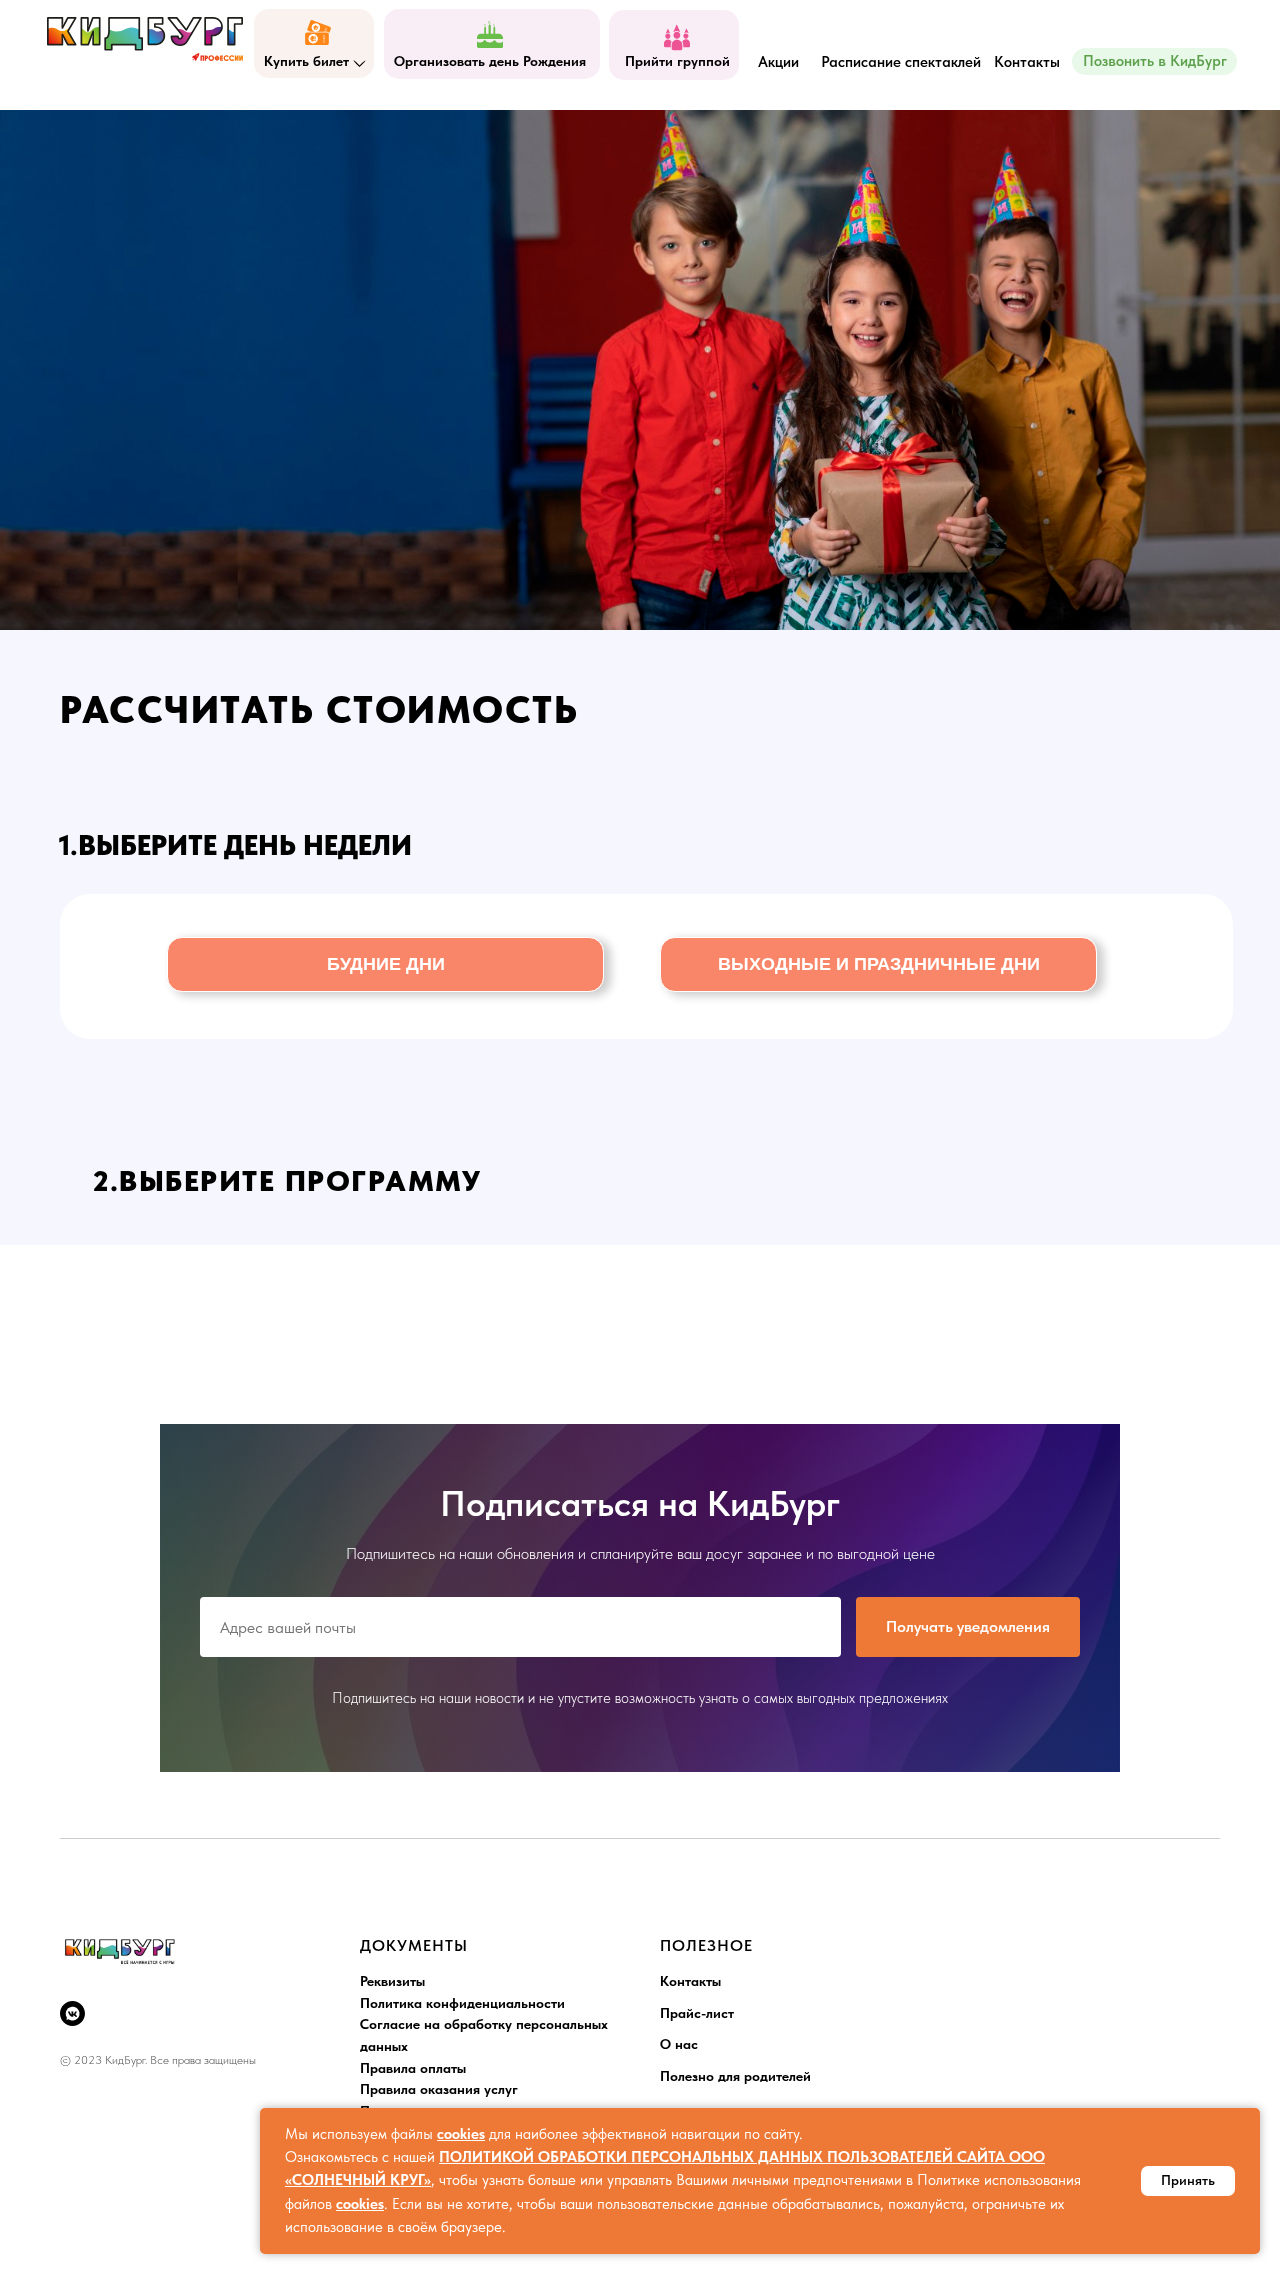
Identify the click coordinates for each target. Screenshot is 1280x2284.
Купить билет (306, 61)
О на (675, 2044)
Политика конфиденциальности (462, 2003)
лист (720, 2013)
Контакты (690, 1981)
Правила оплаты (413, 2068)
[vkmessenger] (72, 2013)
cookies (461, 2134)
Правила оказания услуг (439, 2089)
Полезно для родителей (735, 2076)
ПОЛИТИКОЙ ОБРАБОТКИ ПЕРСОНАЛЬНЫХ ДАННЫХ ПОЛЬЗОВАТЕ (681, 2157)
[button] (385, 964)
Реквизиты (392, 1981)
